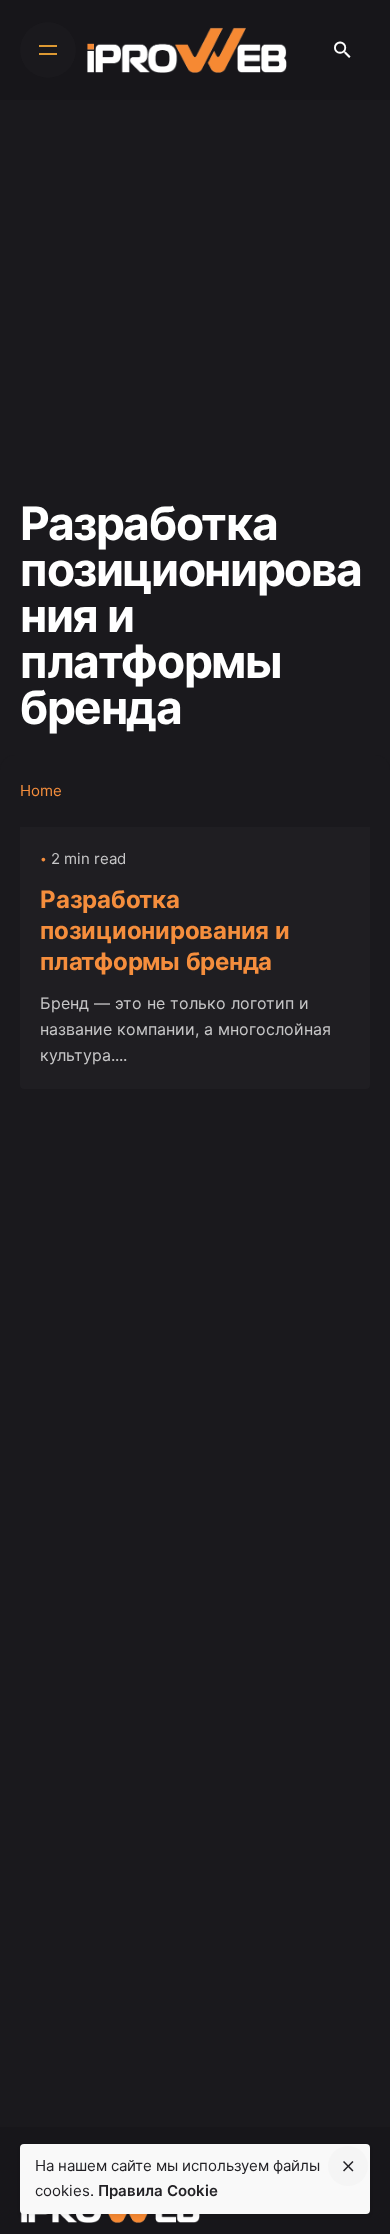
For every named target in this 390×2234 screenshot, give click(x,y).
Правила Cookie (158, 2190)
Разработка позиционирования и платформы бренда (165, 930)
